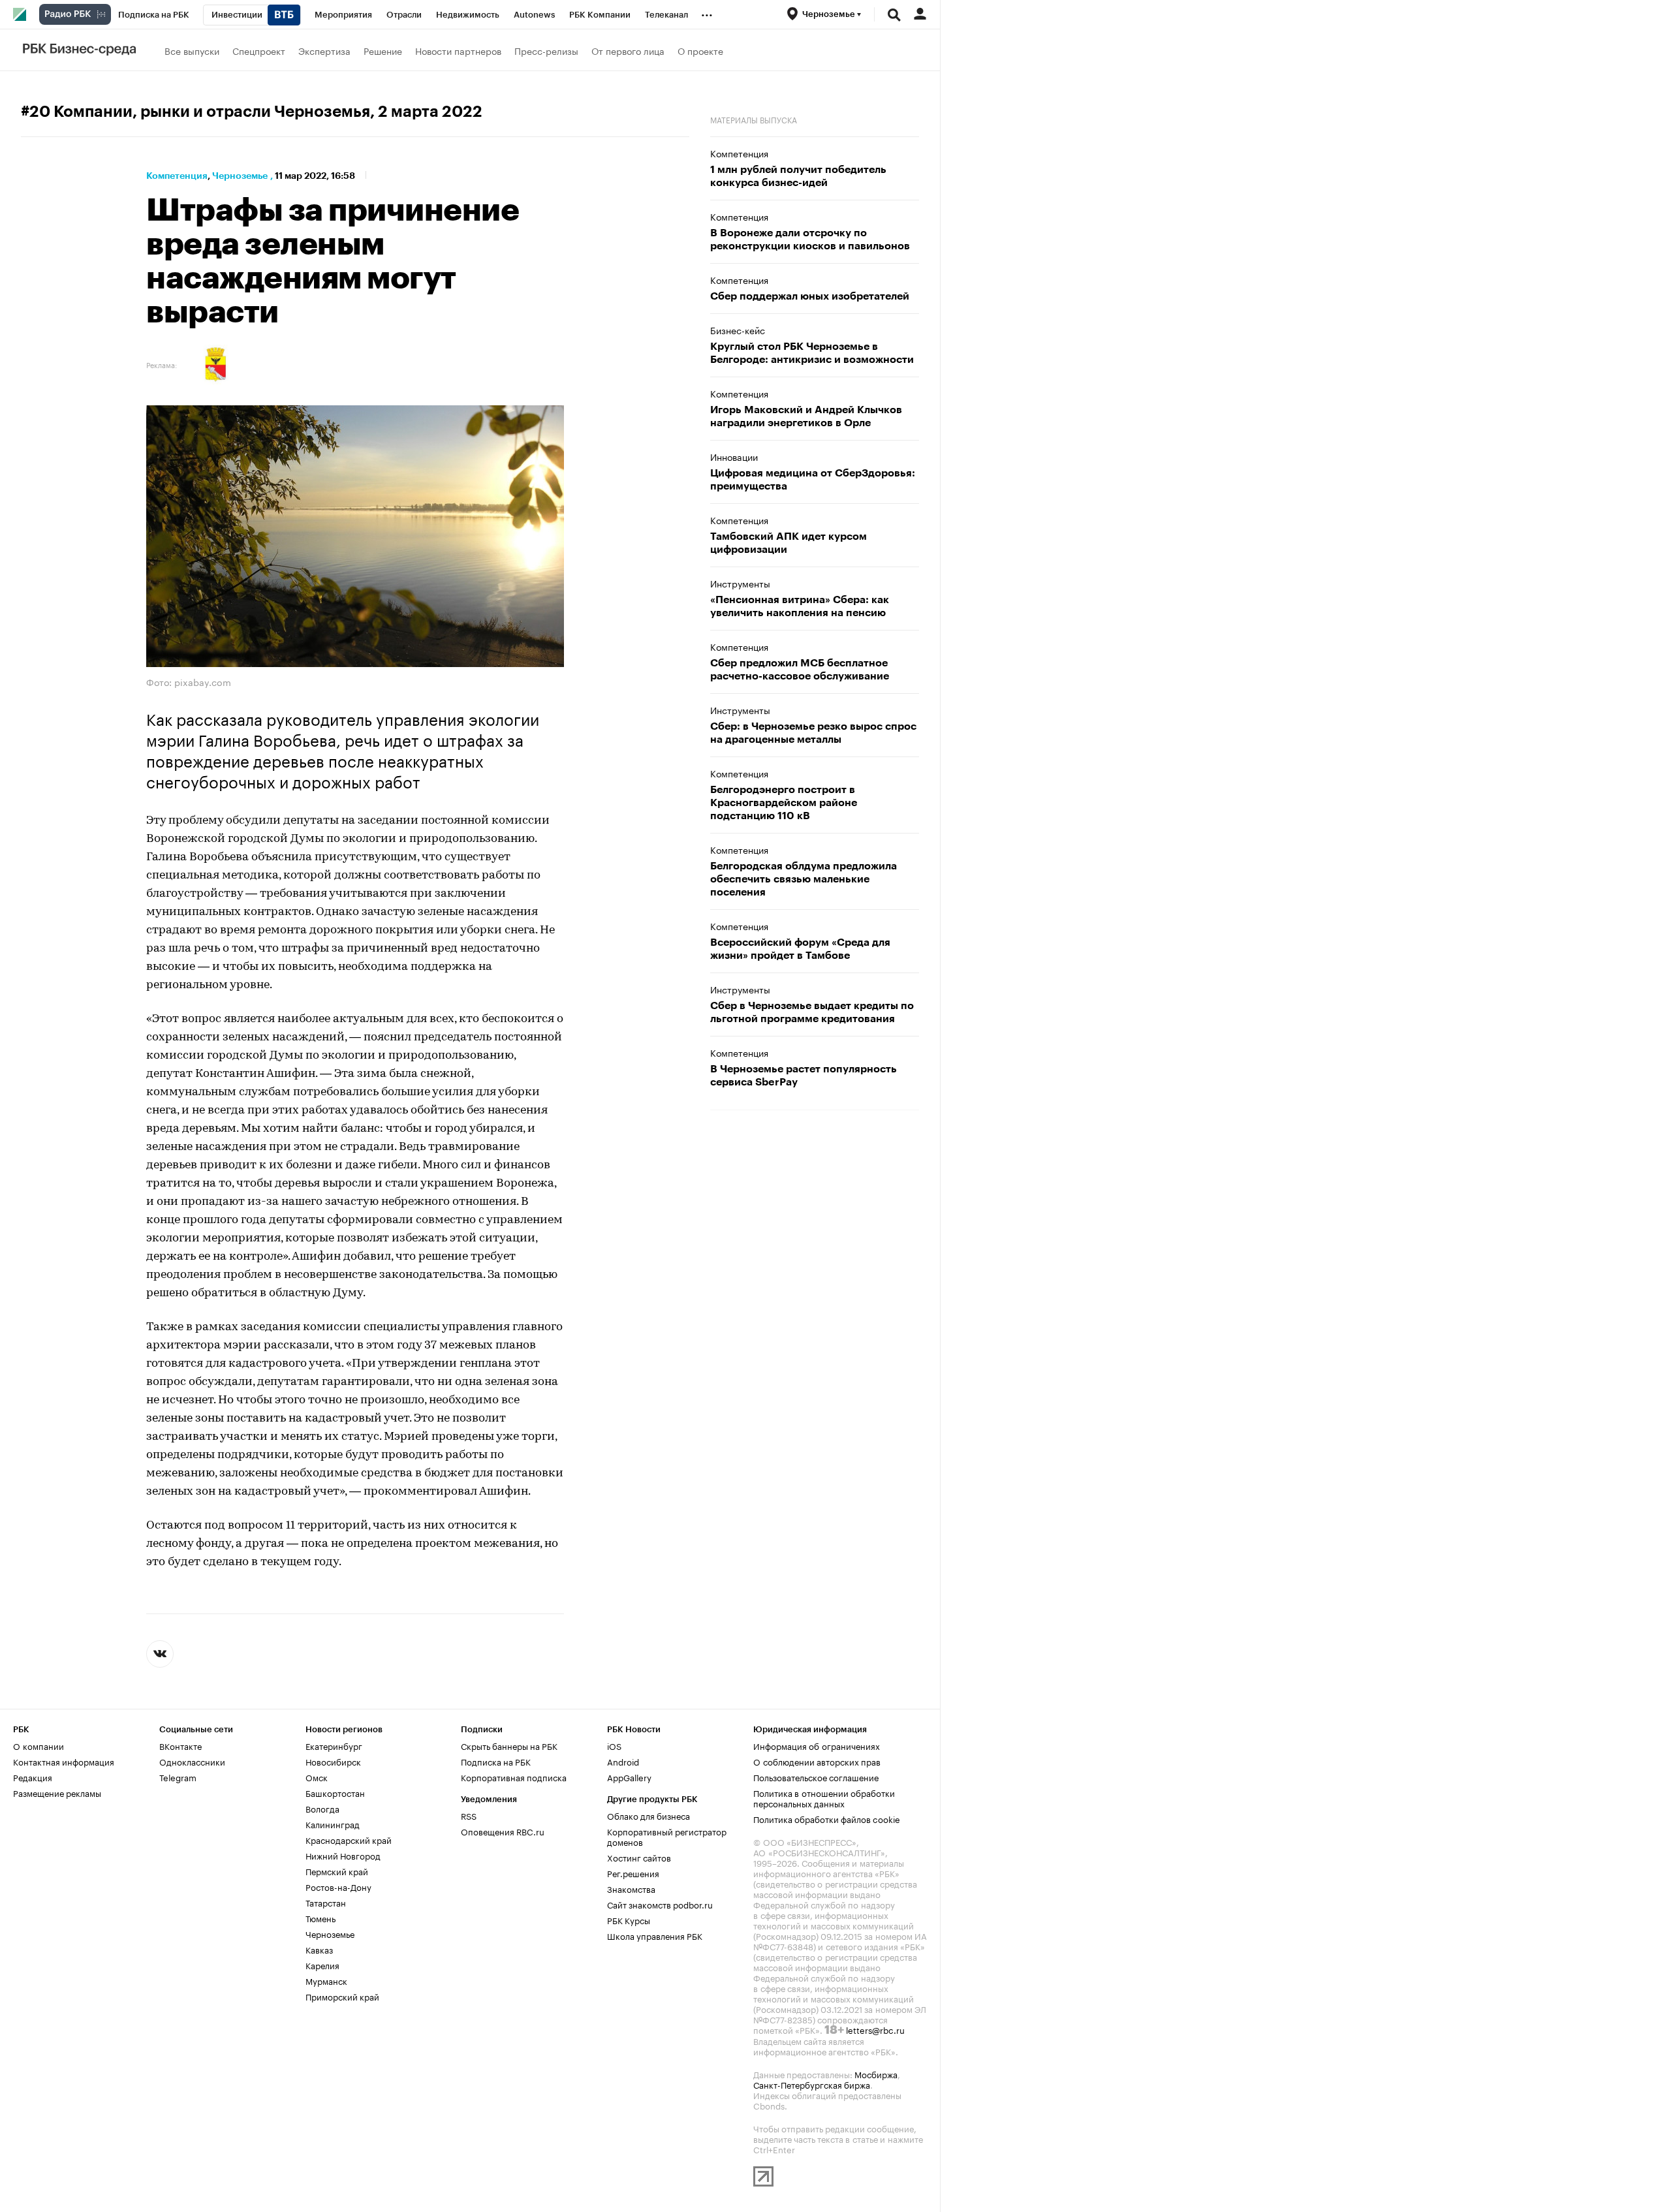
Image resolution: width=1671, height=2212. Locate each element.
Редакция (33, 1777)
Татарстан (326, 1902)
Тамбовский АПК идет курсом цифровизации (789, 543)
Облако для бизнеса (648, 1815)
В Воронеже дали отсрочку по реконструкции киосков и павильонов (810, 240)
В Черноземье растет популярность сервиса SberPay (804, 1076)
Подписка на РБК (496, 1761)
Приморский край (342, 1996)
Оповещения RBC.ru (503, 1831)
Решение (383, 50)
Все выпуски (192, 50)
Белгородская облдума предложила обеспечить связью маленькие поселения (804, 879)
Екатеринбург (334, 1745)
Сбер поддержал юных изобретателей (810, 296)
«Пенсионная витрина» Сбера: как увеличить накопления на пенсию (800, 606)
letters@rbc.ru (875, 2029)
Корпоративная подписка (514, 1777)
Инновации (734, 456)
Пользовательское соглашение (816, 1777)
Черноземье (240, 176)
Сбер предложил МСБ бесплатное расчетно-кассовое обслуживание (800, 670)
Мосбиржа (876, 2074)
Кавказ (319, 1949)
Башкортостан (335, 1792)
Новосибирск (333, 1761)
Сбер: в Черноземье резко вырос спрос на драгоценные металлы (813, 733)
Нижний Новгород (343, 1855)
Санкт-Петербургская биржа (812, 2084)
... (707, 12)
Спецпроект (259, 50)
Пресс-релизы (546, 50)
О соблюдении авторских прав (817, 1761)
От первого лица (628, 50)
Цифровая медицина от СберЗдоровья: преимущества (813, 480)
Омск (317, 1777)
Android (623, 1761)
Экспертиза (324, 50)
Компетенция (177, 176)
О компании (39, 1745)
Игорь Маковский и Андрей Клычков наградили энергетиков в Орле (806, 416)
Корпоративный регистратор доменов (667, 1836)
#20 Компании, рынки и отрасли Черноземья (195, 112)
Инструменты (740, 583)
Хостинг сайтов (639, 1857)
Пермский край (337, 1871)
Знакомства (631, 1888)
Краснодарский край (349, 1839)
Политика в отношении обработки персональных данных (824, 1798)
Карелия (322, 1965)
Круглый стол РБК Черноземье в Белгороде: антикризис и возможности (812, 353)
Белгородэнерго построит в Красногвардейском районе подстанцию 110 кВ (784, 803)
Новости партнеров (458, 50)
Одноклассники (192, 1761)
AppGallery (629, 1777)
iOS (614, 1745)
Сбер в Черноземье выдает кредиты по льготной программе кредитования (812, 1012)
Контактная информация (64, 1761)
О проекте (700, 50)
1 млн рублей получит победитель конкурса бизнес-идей (798, 176)
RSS (469, 1815)
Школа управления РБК (655, 1935)
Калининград (333, 1824)
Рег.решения (633, 1873)
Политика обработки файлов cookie (827, 1818)
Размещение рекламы (57, 1792)
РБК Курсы (629, 1920)
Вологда (322, 1808)
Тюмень (320, 1918)
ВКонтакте (180, 1745)
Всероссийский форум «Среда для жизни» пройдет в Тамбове (800, 949)
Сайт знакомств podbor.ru (660, 1904)
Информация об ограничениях (817, 1745)
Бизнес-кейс (738, 330)
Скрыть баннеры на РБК (509, 1745)
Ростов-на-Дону (338, 1886)
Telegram (178, 1777)
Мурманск (326, 1980)
